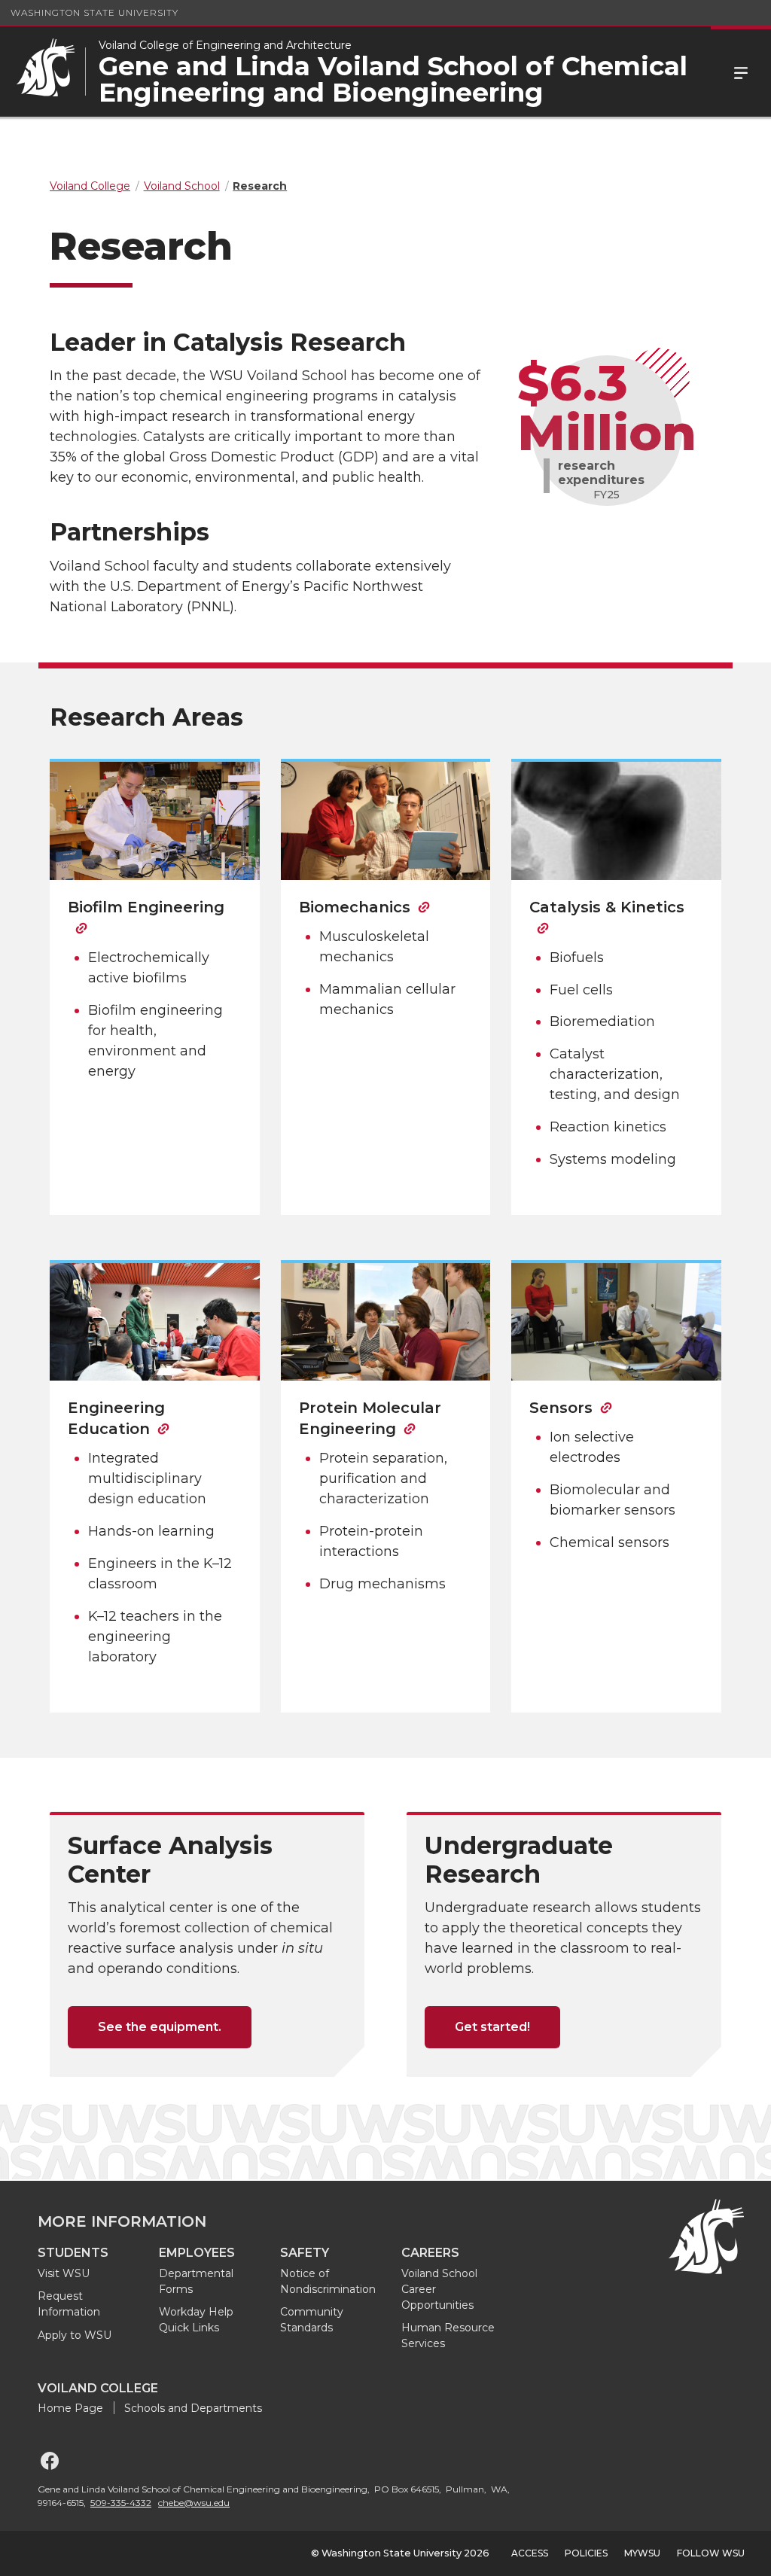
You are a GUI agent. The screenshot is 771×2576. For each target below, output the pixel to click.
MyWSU (642, 2553)
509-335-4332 (121, 2503)
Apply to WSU (75, 2335)
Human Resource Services (448, 2335)
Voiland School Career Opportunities (439, 2289)
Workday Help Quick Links (196, 2320)
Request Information (69, 2304)
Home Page (70, 2408)
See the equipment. (160, 2027)
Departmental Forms (196, 2281)
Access (530, 2553)
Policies (586, 2553)
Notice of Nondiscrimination (328, 2281)
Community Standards (312, 2320)
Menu (741, 72)
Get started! (492, 2027)
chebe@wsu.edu (194, 2503)
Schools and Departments (193, 2408)
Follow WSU (711, 2553)
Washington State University (94, 12)
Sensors (561, 1408)
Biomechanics (355, 907)
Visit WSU (64, 2273)
